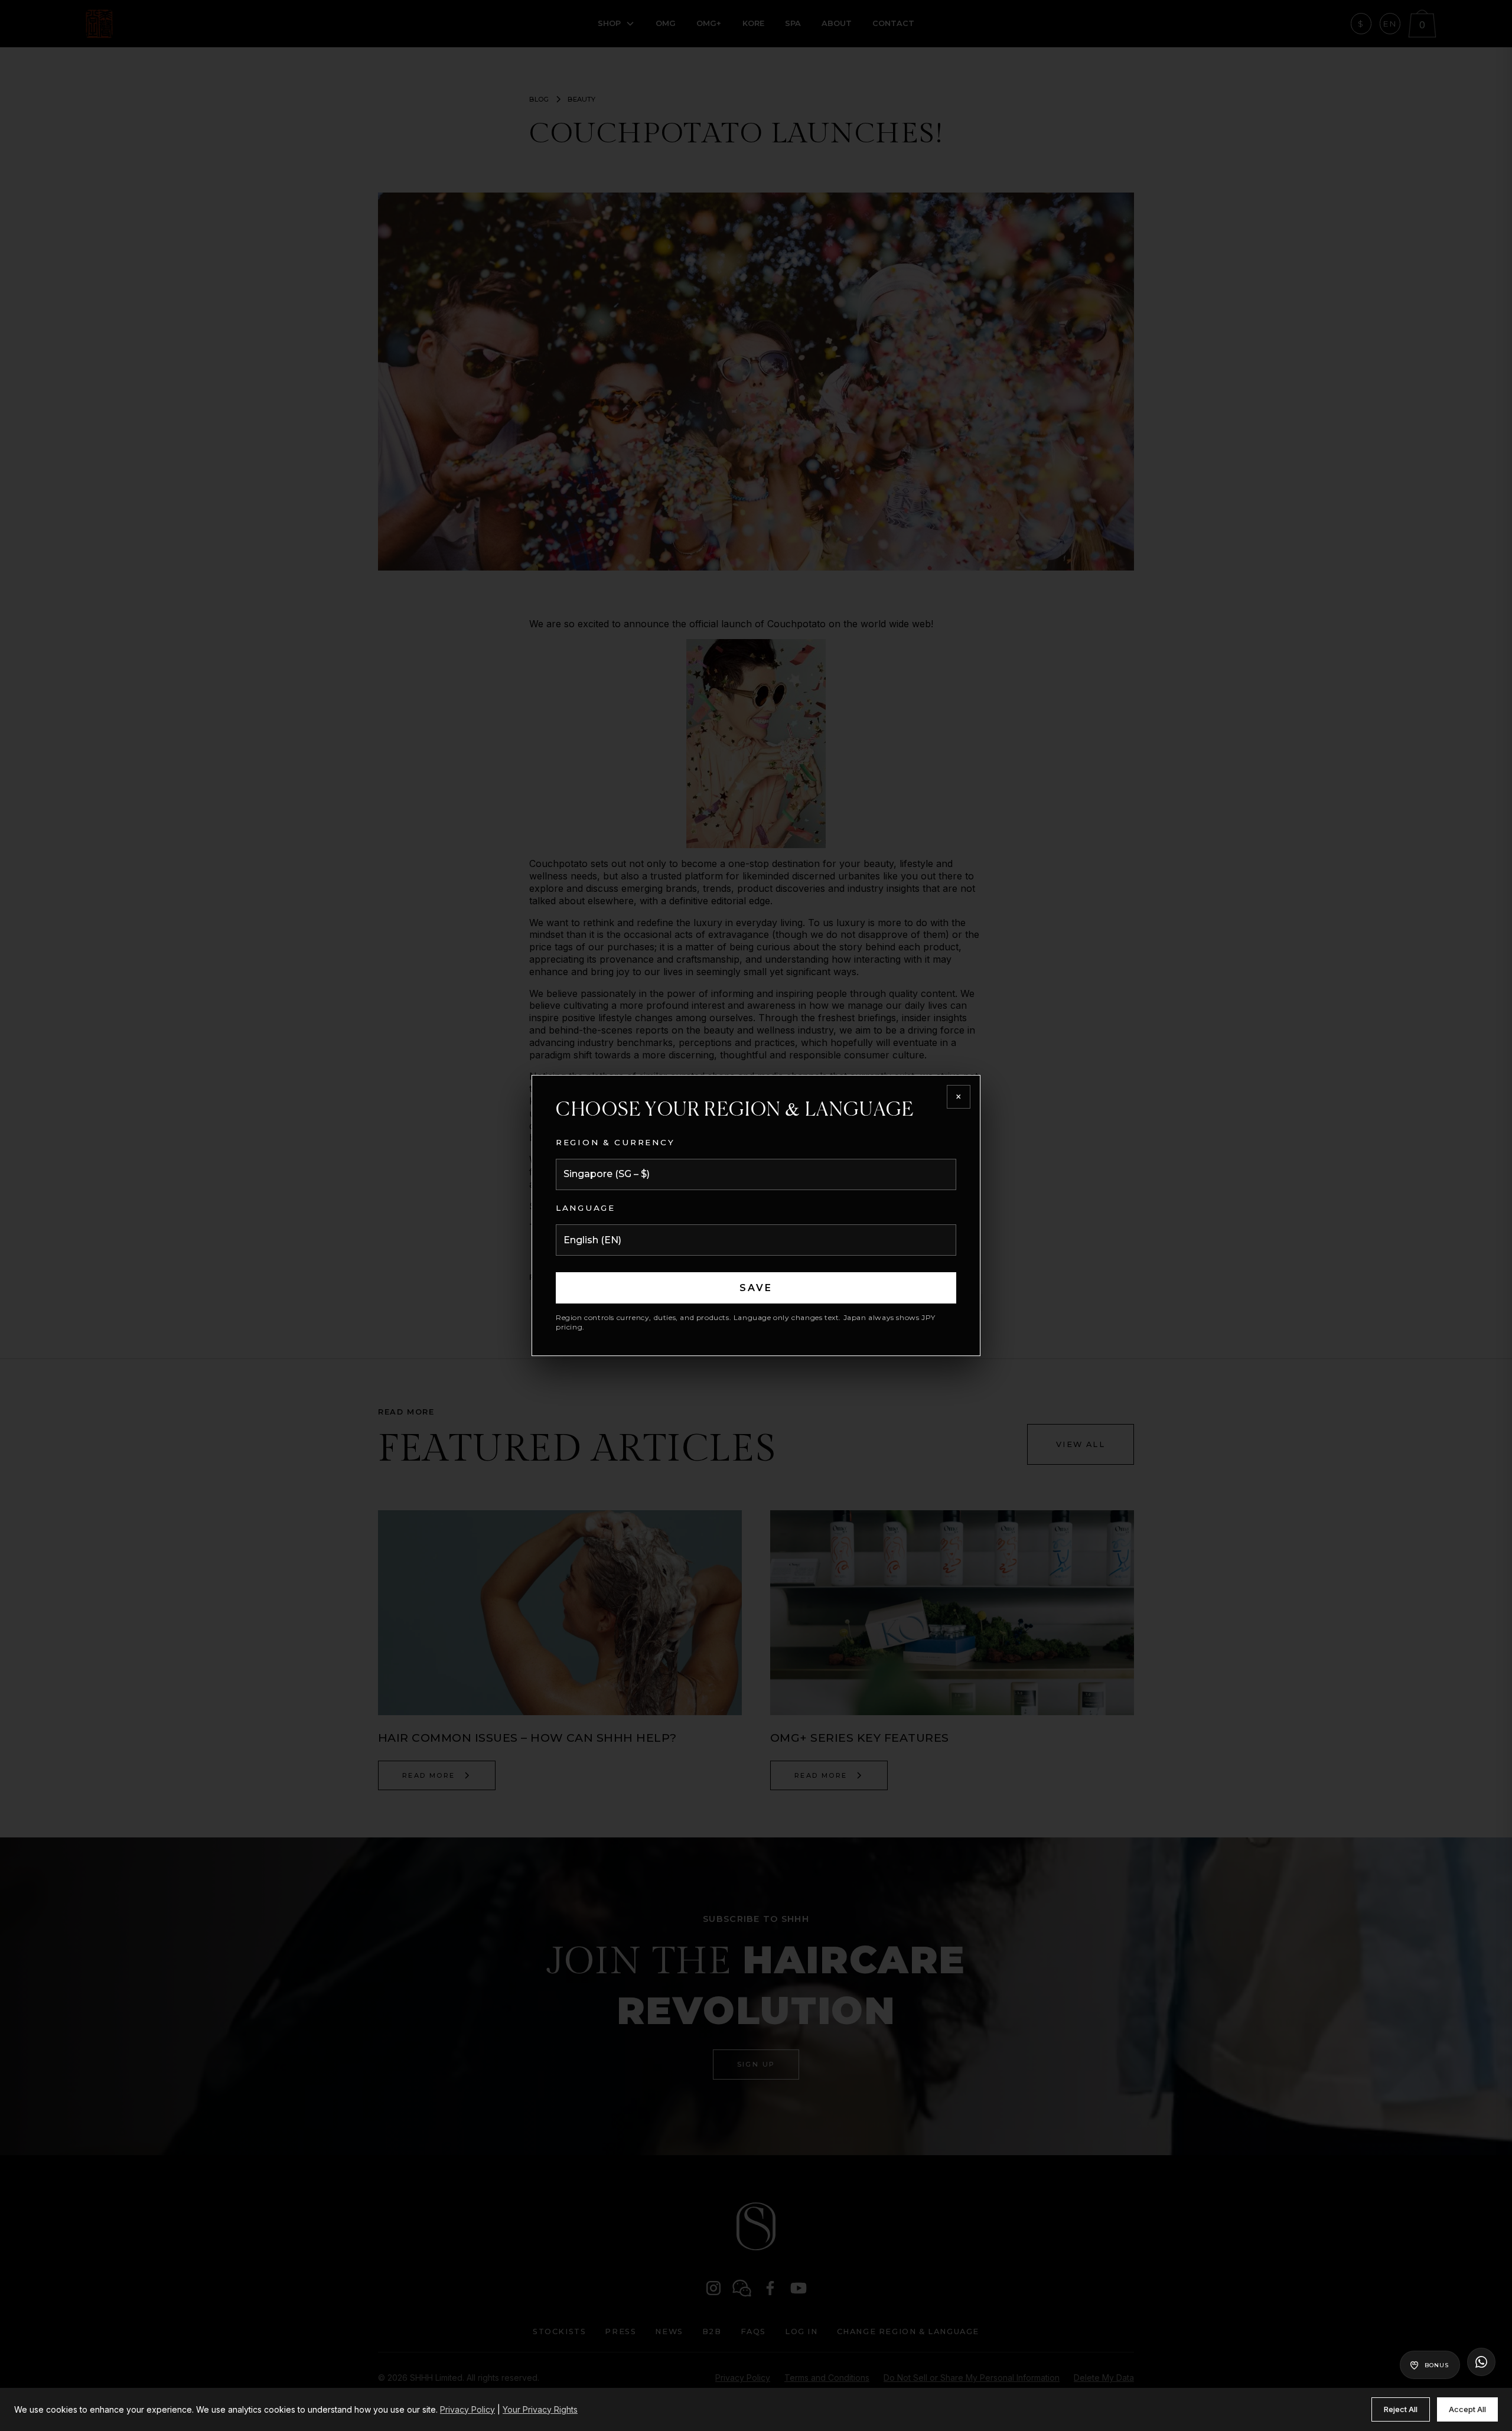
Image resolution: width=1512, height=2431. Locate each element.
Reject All (1401, 2409)
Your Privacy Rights (540, 2409)
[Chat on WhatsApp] (1481, 2362)
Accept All (1467, 2409)
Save (756, 1288)
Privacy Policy (467, 2409)
